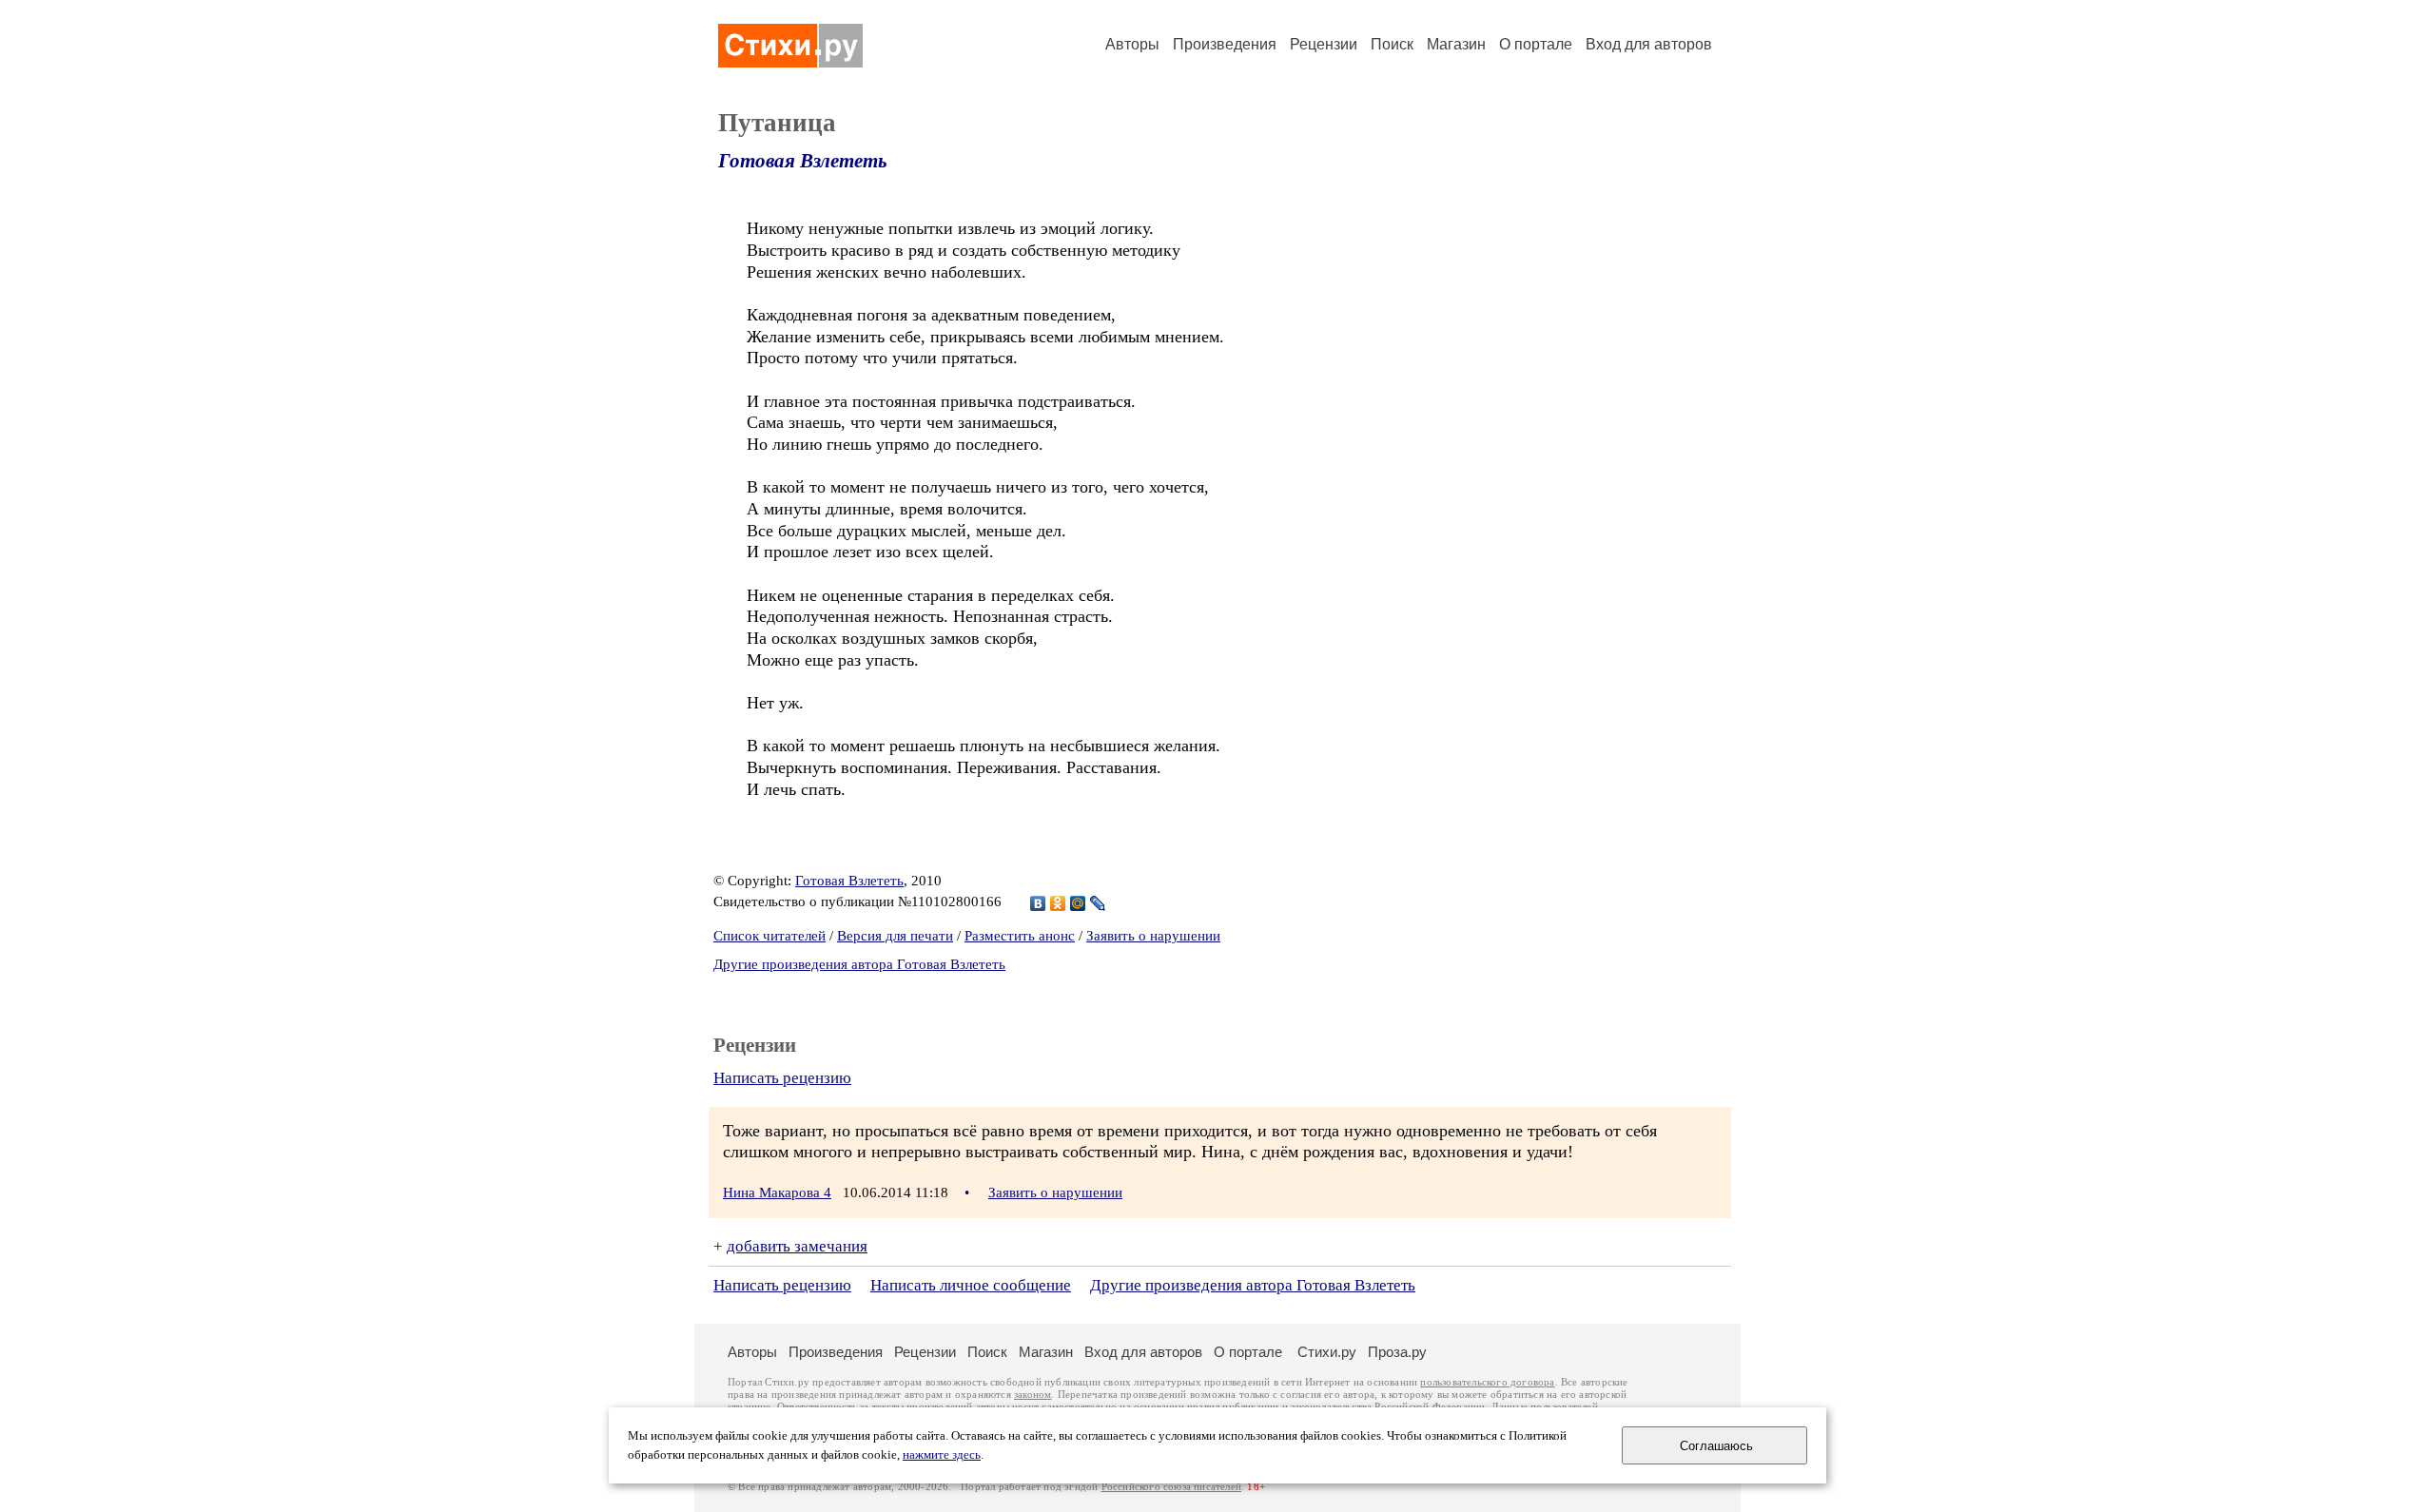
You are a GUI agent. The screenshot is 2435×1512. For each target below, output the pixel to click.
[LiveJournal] (1098, 903)
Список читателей (769, 936)
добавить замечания (797, 1246)
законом (1032, 1395)
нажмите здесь (942, 1455)
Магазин (1456, 44)
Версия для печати (895, 936)
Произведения (1225, 44)
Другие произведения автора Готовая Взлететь (859, 964)
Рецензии (1324, 44)
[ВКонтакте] (1038, 903)
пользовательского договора (1487, 1382)
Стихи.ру (1327, 1352)
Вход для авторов (1649, 44)
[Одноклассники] (1058, 903)
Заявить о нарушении (1153, 936)
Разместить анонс (1020, 936)
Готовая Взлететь (803, 161)
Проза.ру (1397, 1352)
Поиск (1392, 44)
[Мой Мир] (1078, 903)
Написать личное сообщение (971, 1285)
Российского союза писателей (1171, 1487)
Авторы (1132, 44)
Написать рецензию (782, 1078)
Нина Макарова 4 (777, 1192)
